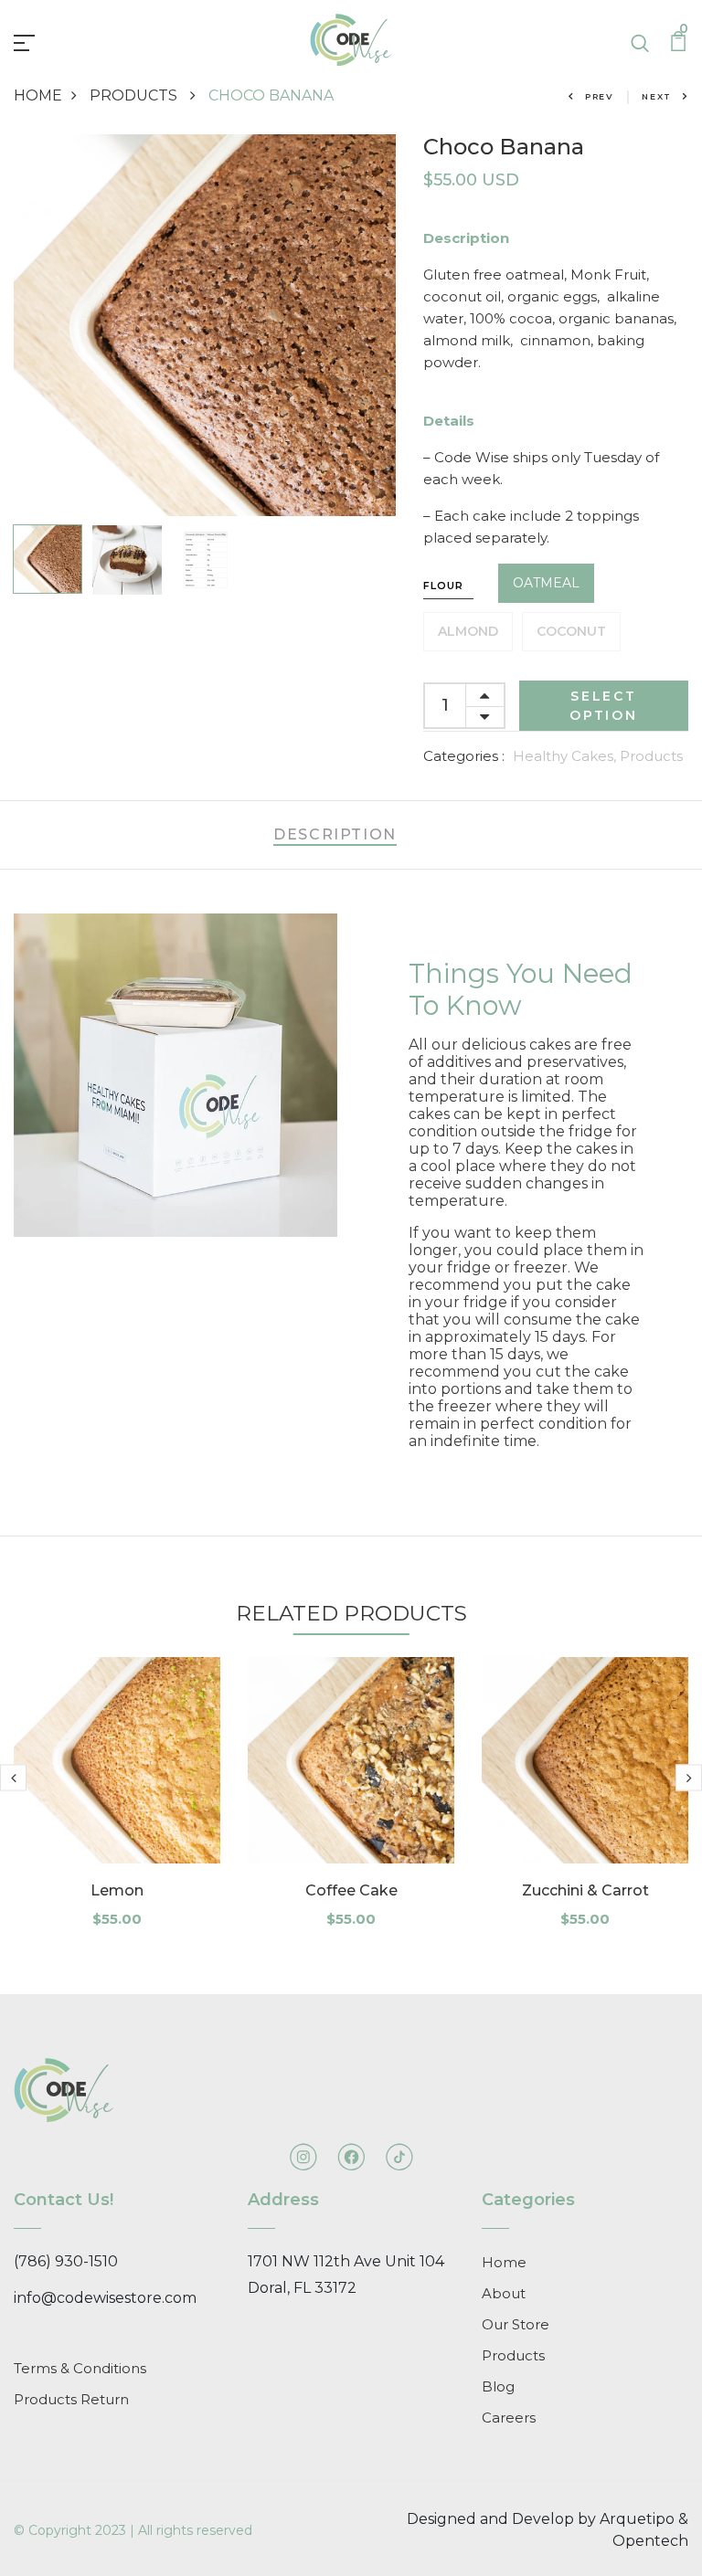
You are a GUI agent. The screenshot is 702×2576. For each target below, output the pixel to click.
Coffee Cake (351, 1890)
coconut (571, 631)
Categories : (464, 756)
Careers (509, 2418)
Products (135, 95)
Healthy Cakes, (566, 756)
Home (38, 95)
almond (468, 631)
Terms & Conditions (80, 2368)
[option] (205, 325)
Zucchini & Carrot (585, 1890)
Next (657, 96)
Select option (604, 706)
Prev (600, 96)
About (504, 2293)
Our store (516, 2324)
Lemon (117, 1890)
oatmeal (546, 583)
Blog (498, 2386)
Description (335, 834)
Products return (71, 2399)
